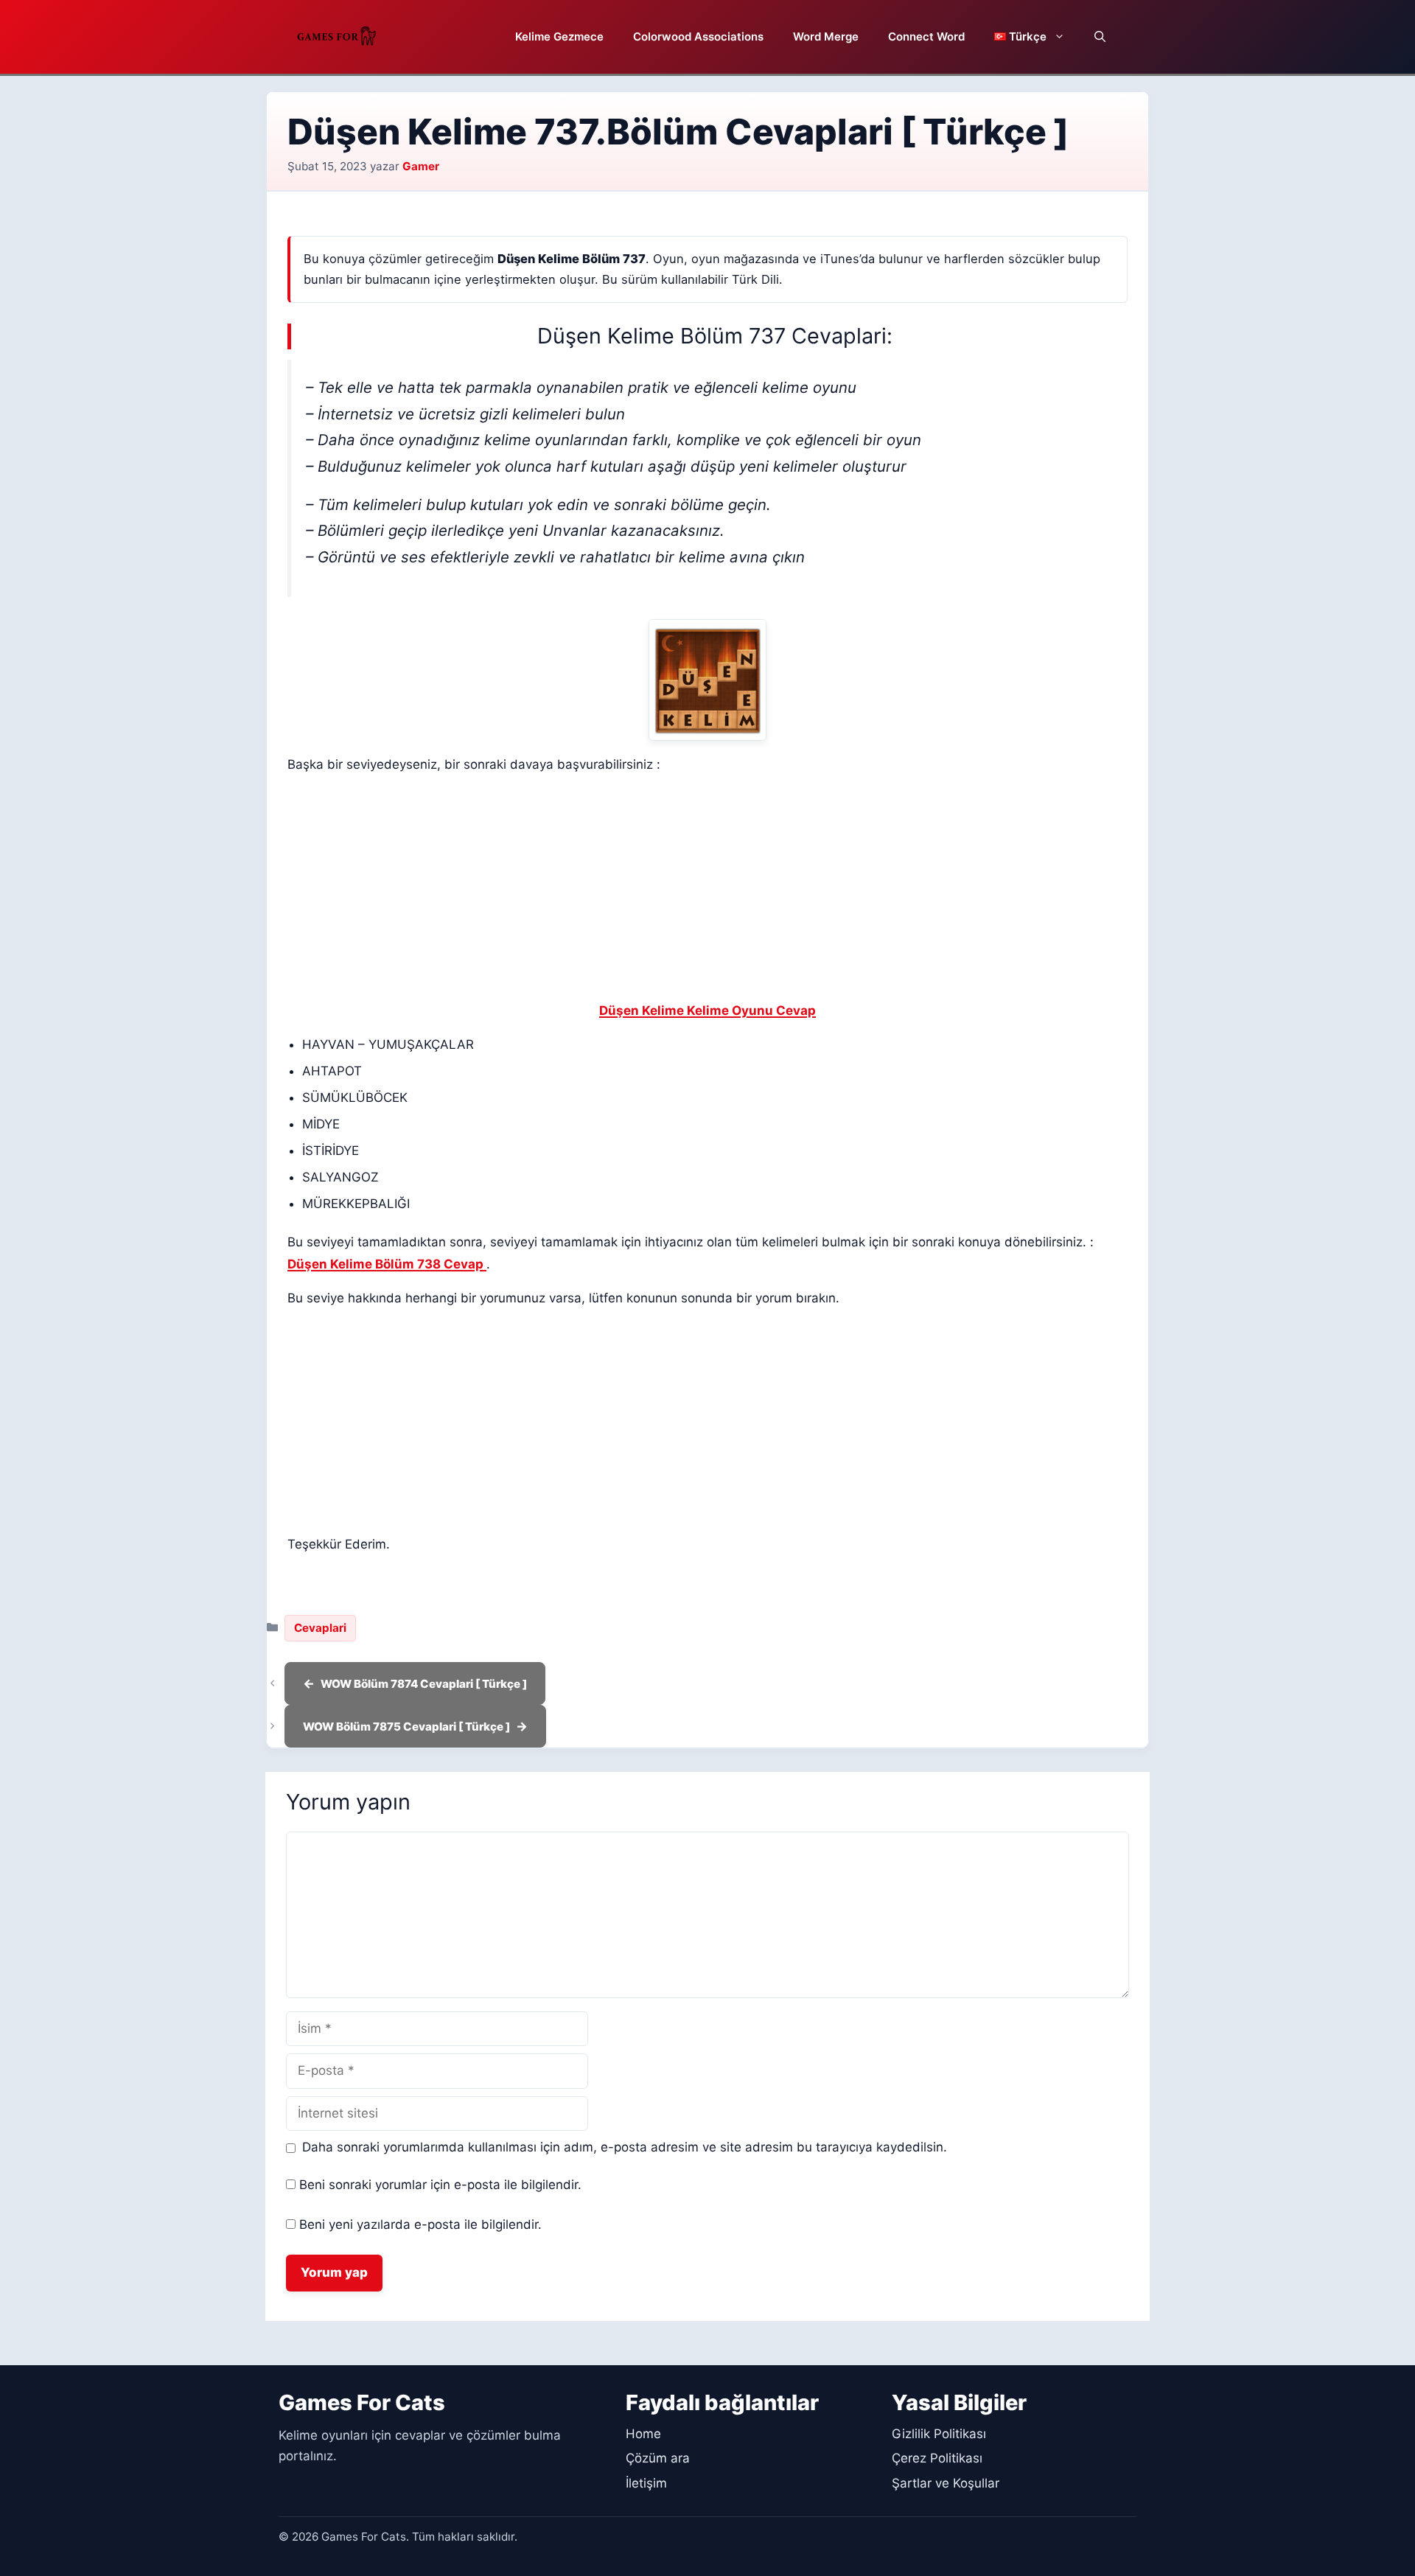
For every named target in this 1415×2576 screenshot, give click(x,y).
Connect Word (926, 36)
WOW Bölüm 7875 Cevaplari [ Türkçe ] (406, 1727)
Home (643, 2434)
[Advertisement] (707, 891)
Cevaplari (320, 1628)
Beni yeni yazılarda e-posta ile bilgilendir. (420, 2224)
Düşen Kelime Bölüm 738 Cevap (387, 1264)
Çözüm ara (658, 2458)
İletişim (646, 2483)
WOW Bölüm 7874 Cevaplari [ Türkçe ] (424, 1684)
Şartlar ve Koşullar (946, 2483)
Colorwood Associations (698, 36)
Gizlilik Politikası (939, 2434)
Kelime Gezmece (559, 36)
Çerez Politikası (937, 2458)
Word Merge (826, 36)
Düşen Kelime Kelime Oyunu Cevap (707, 1010)
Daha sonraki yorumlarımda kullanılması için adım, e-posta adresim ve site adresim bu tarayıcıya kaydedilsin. (625, 2147)
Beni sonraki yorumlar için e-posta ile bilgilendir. (440, 2185)
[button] (1100, 37)
